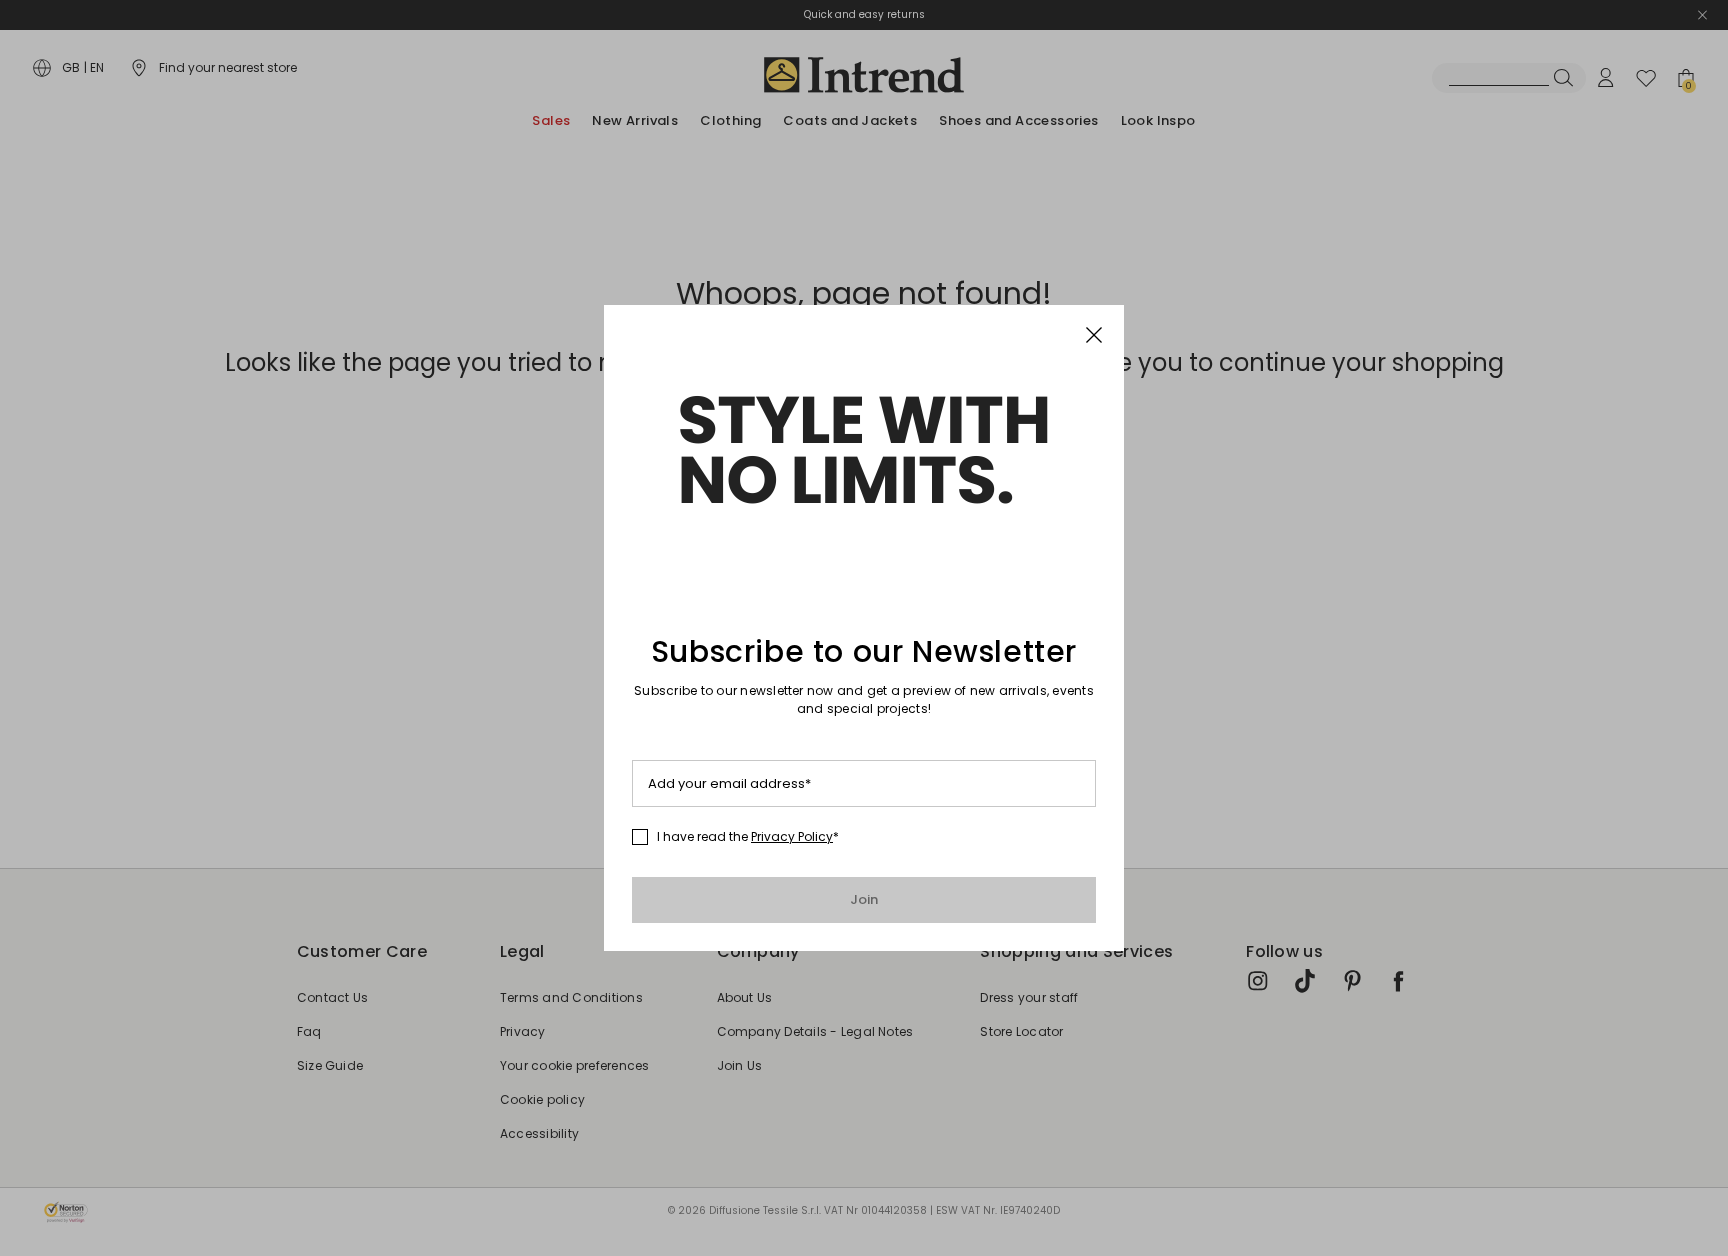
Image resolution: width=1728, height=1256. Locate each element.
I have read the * (748, 837)
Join (864, 899)
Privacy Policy (792, 836)
